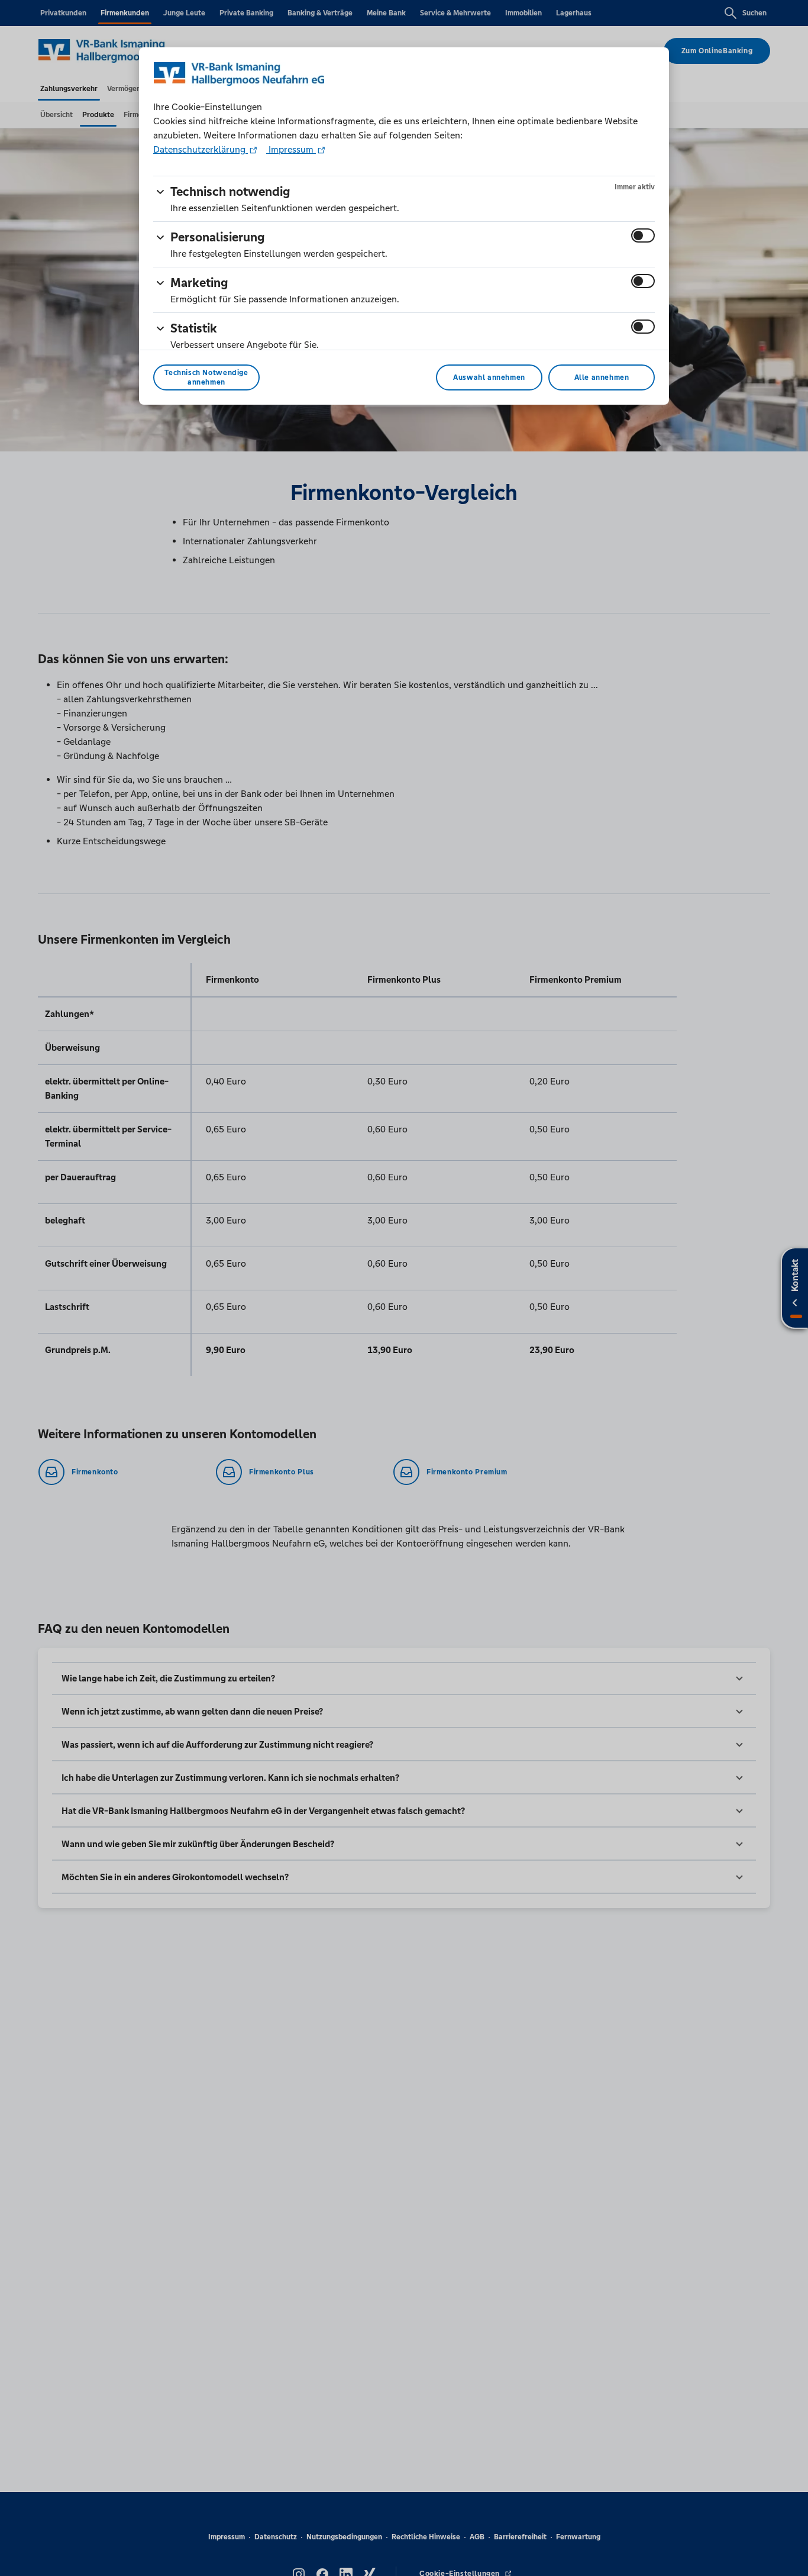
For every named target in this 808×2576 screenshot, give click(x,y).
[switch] (643, 235)
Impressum (291, 149)
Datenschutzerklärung (201, 149)
